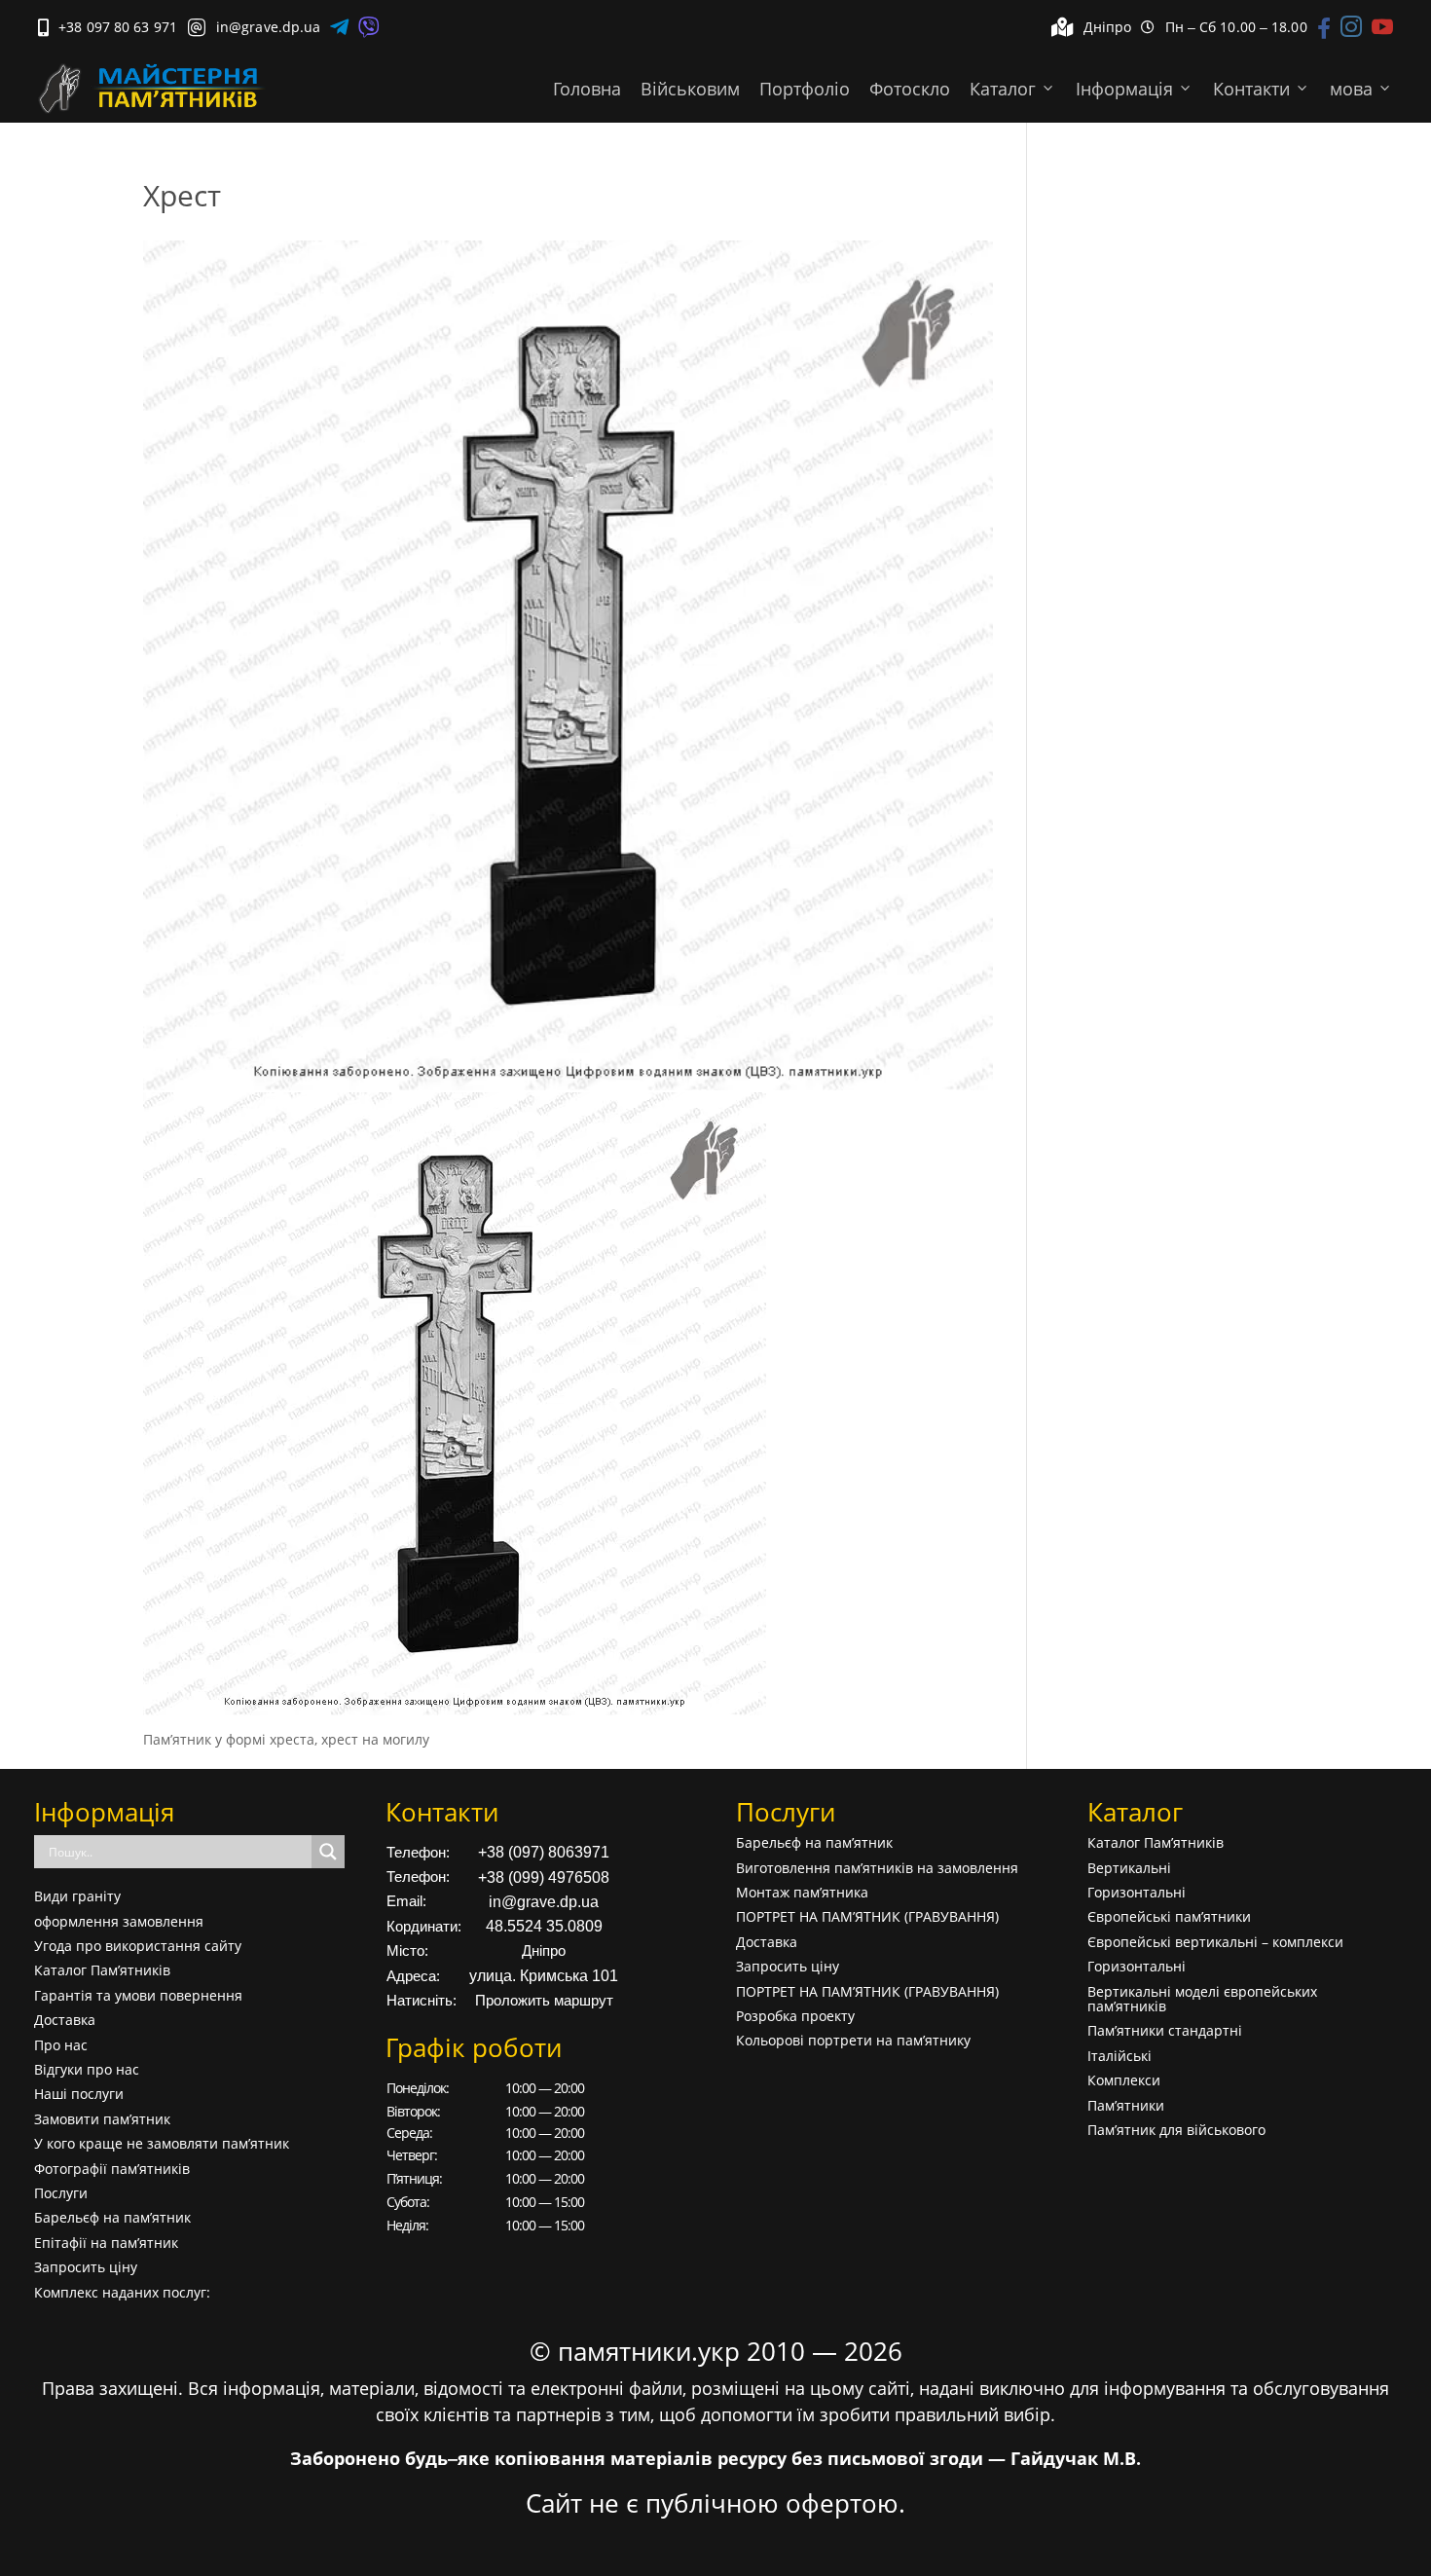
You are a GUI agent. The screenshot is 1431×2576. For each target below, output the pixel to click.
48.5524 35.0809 (544, 1926)
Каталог (1003, 89)
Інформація (1124, 89)
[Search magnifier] (328, 1852)
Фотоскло (910, 89)
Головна (587, 89)
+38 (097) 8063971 (544, 1852)
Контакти (1251, 89)
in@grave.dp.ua (544, 1902)
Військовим (690, 89)
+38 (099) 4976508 (544, 1877)
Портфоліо (805, 89)
